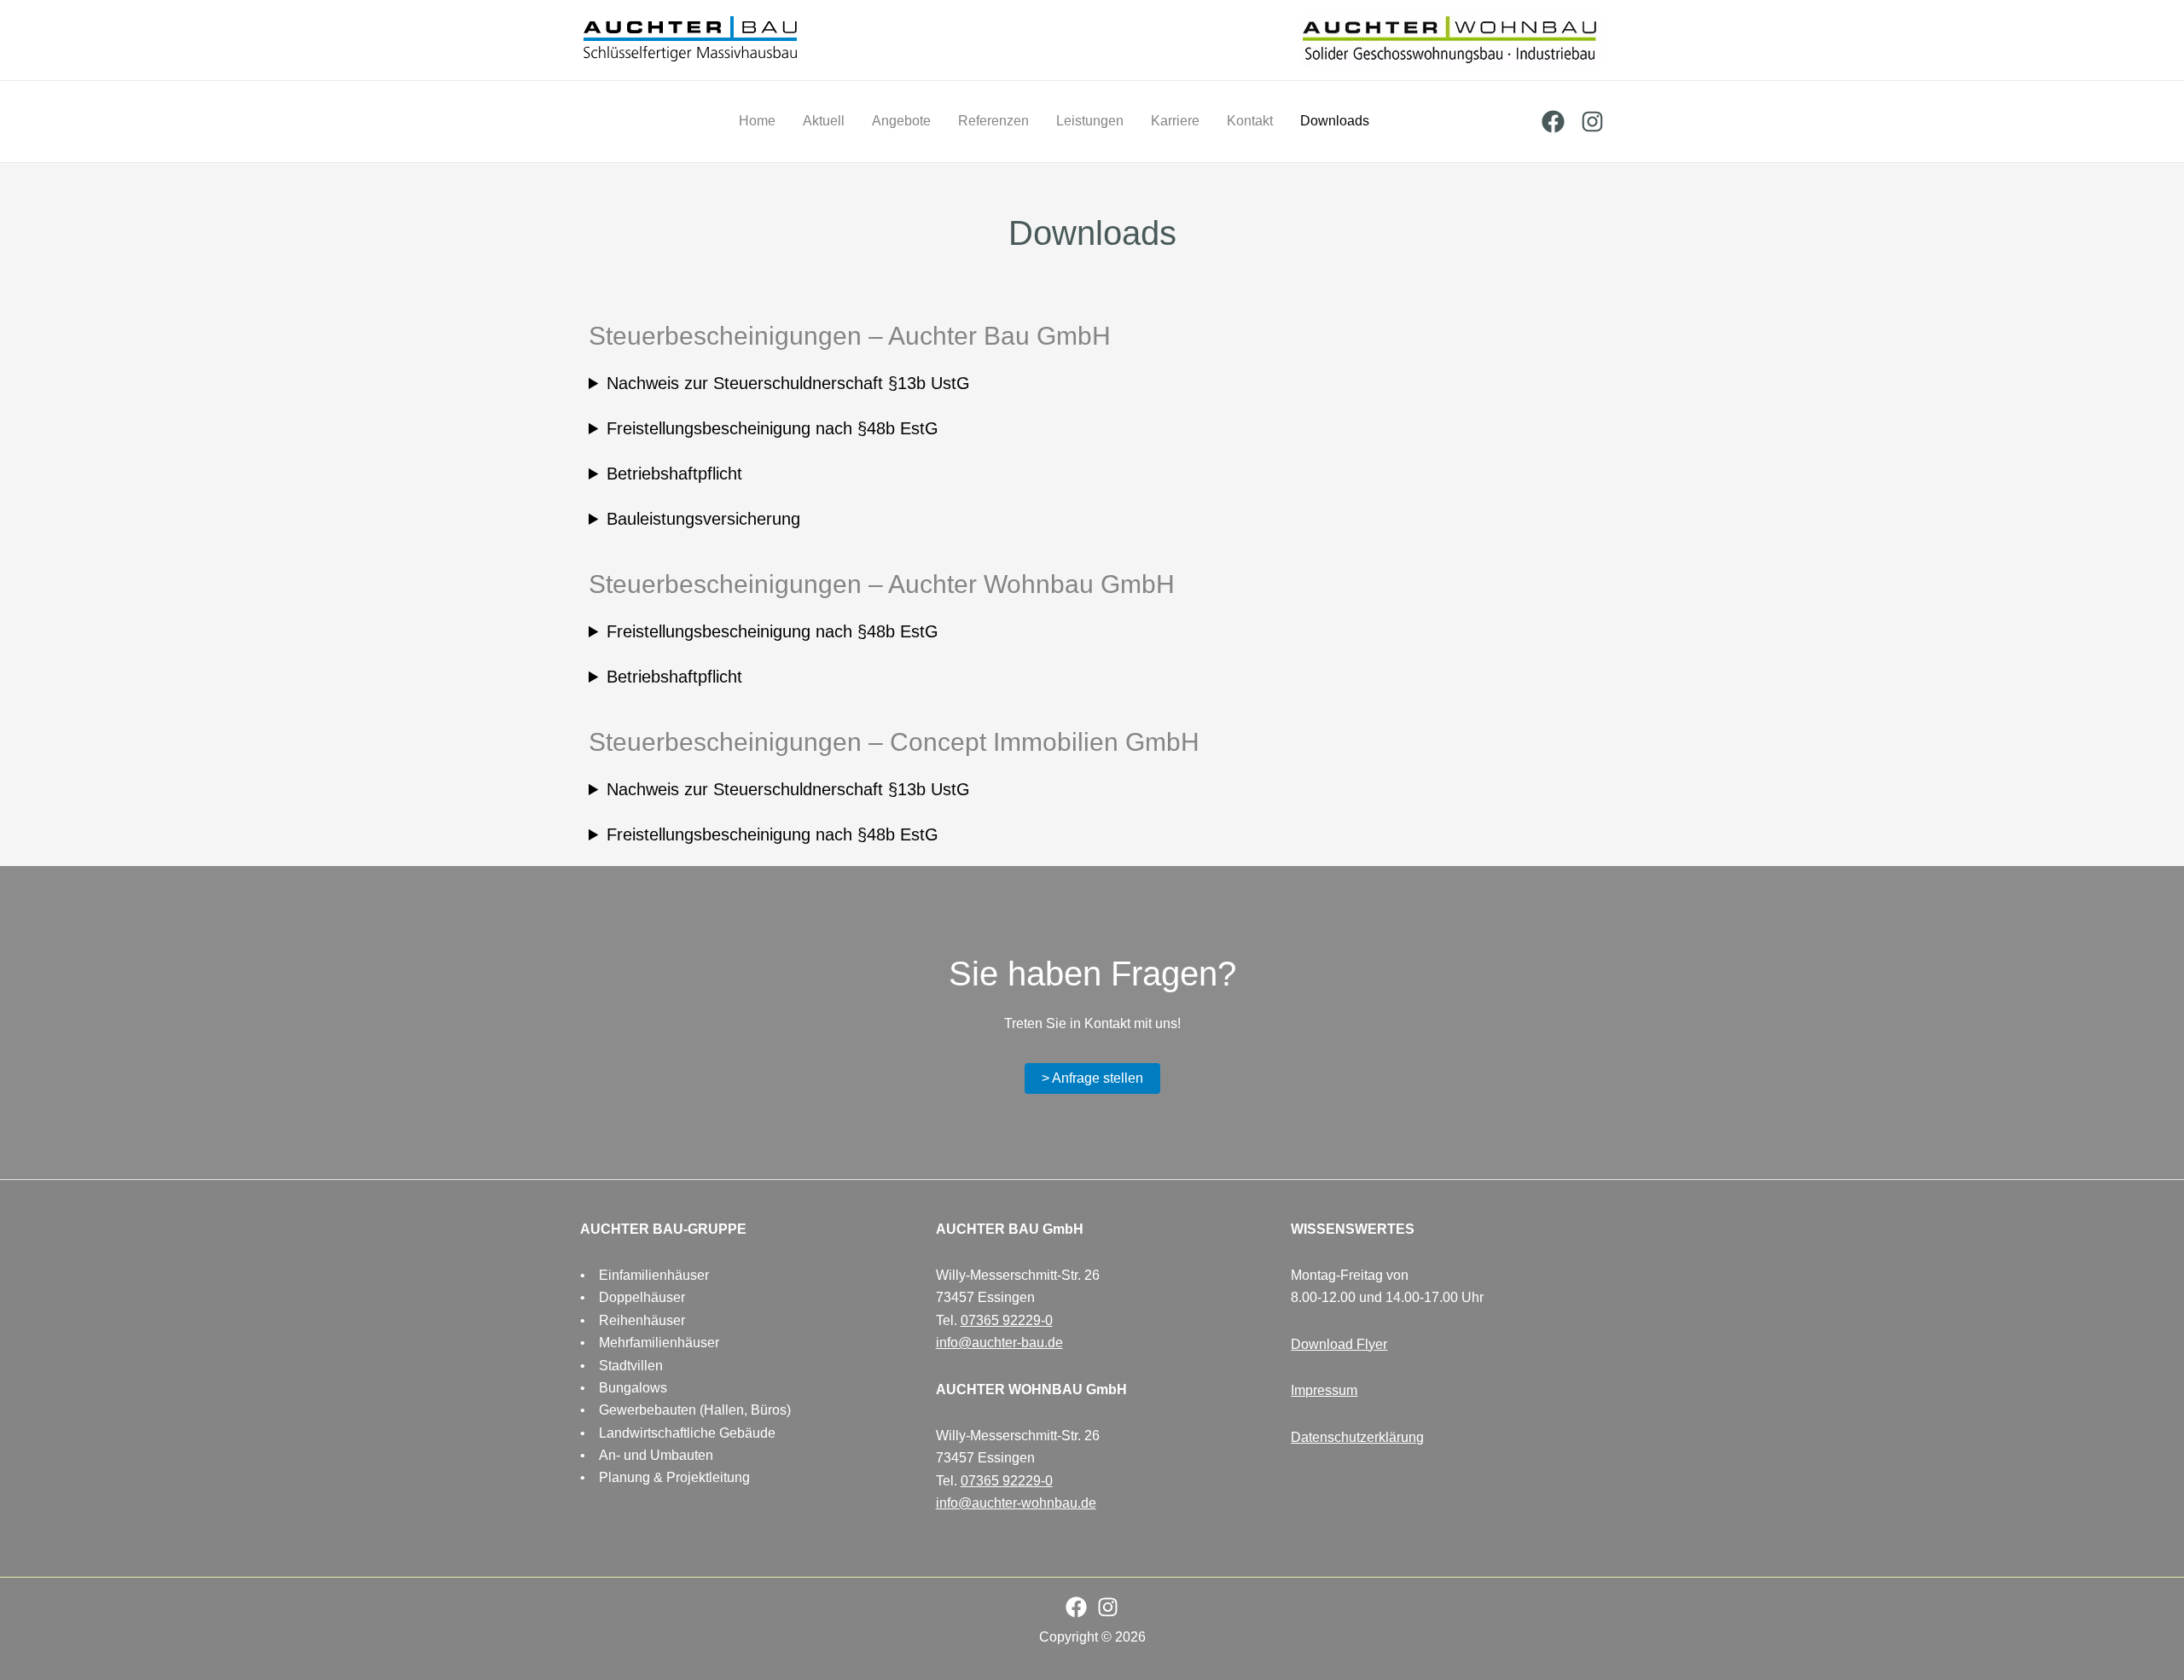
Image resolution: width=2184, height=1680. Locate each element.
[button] (1092, 1078)
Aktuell (824, 121)
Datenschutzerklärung (1357, 1437)
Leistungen (1090, 121)
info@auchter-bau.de (999, 1343)
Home (757, 121)
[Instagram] (1592, 122)
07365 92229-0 (1007, 1320)
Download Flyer (1339, 1344)
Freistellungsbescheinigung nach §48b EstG (773, 428)
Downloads (1335, 121)
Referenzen (993, 121)
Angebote (901, 121)
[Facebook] (1553, 122)
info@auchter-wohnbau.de (1016, 1503)
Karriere (1175, 121)
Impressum (1324, 1390)
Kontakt (1250, 121)
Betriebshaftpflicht (674, 474)
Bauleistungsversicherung (703, 519)
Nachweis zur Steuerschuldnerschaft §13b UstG (788, 383)
